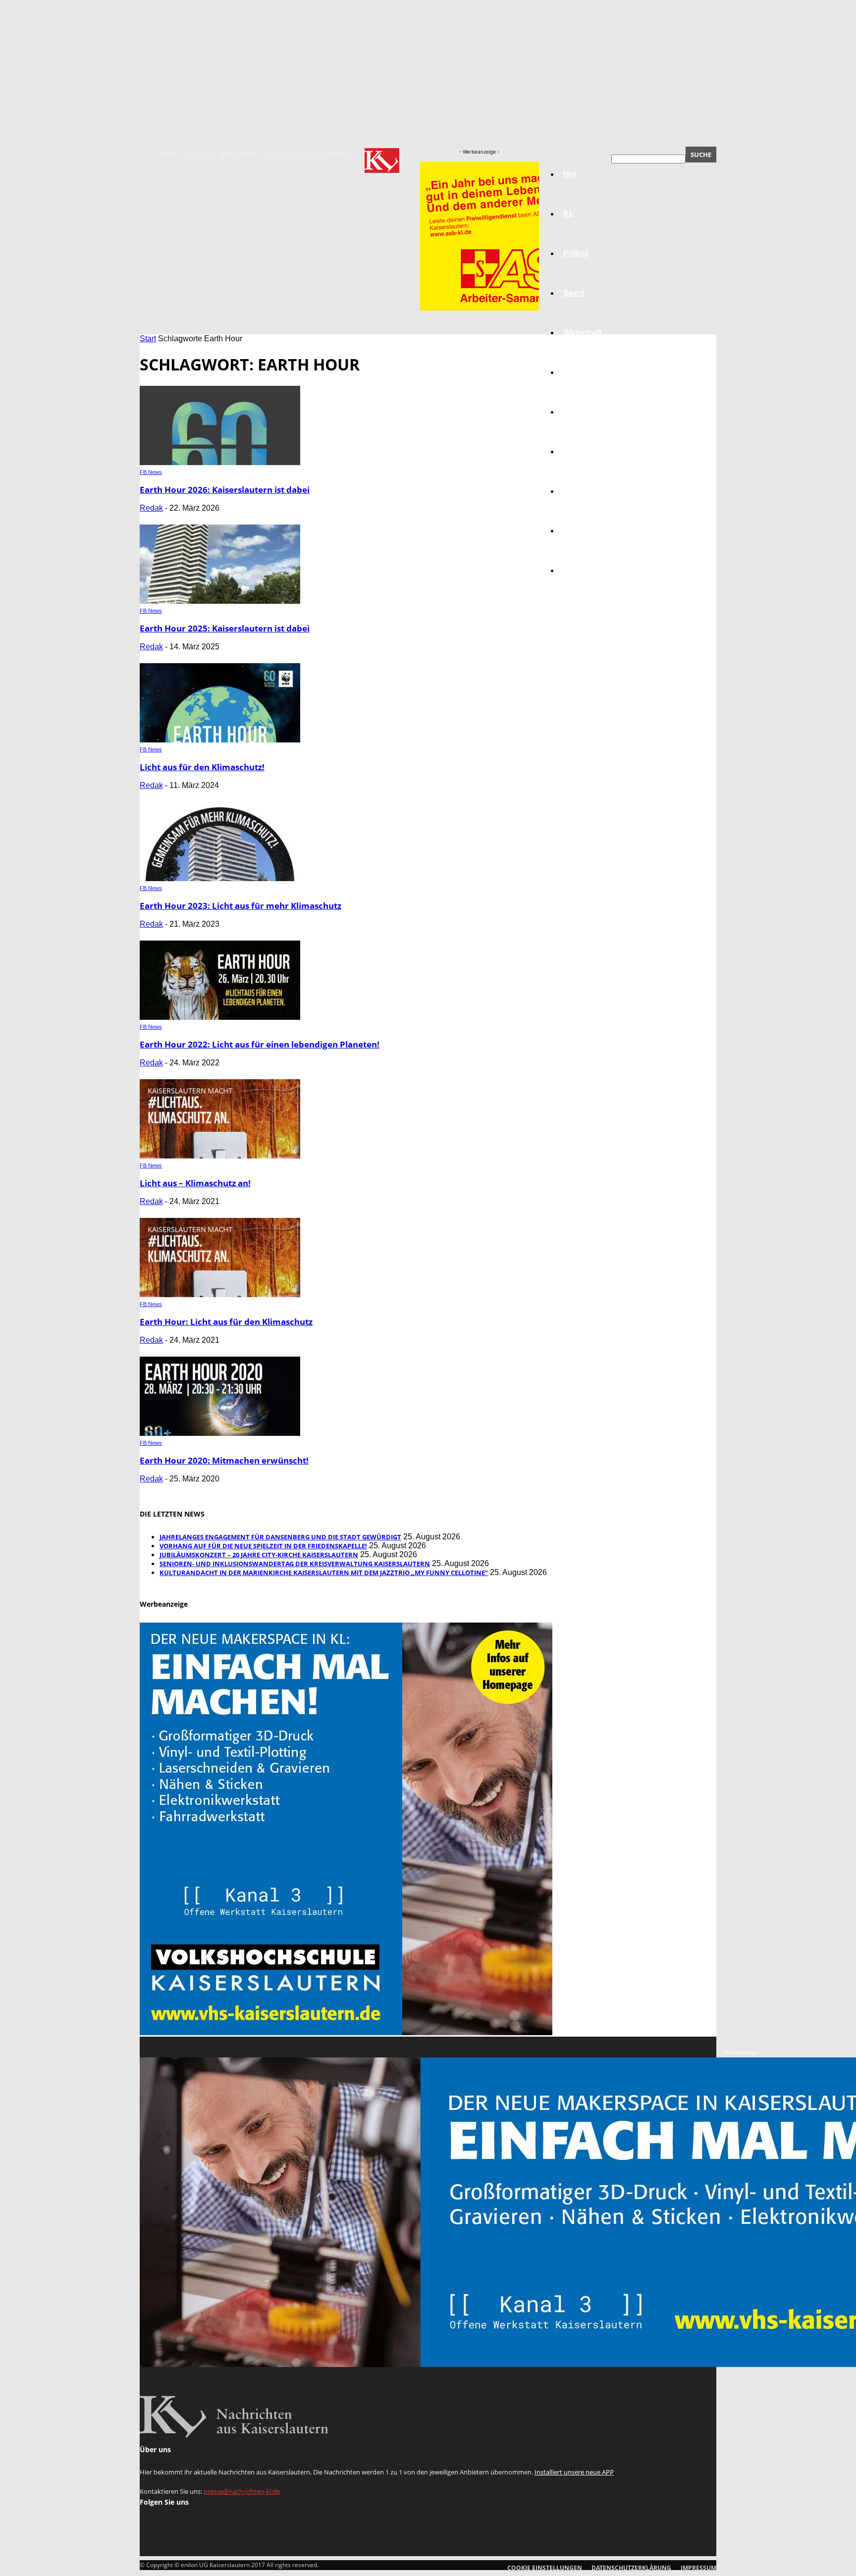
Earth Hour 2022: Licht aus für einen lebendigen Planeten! (260, 1044)
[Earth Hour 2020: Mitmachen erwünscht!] (220, 1433)
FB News (151, 472)
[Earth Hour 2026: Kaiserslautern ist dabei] (220, 462)
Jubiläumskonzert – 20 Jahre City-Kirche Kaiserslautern (259, 1555)
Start (148, 339)
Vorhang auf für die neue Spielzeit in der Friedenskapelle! (263, 1546)
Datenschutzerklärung (307, 154)
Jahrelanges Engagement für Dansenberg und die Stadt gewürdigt (280, 1537)
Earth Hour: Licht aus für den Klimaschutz (226, 1322)
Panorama (583, 570)
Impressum (238, 154)
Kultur (575, 531)
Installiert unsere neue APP (574, 2472)
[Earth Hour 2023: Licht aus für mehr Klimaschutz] (220, 878)
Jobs (573, 372)
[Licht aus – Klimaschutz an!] (220, 1156)
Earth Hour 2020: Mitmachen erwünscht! (224, 1460)
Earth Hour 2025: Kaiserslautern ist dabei (225, 628)
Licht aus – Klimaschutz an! (195, 1183)
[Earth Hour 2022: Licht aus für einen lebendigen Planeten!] (220, 1017)
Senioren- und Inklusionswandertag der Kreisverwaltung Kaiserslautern (295, 1564)
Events (199, 154)
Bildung (578, 412)
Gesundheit (585, 491)
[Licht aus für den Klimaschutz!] (220, 740)
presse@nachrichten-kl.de (242, 2491)
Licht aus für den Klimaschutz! (202, 767)
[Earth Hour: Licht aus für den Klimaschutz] (220, 1294)
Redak (151, 508)
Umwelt (577, 451)
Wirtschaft (582, 333)
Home (168, 154)
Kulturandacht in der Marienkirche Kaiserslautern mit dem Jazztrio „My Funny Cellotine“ (324, 1573)
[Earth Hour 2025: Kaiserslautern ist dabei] (220, 601)
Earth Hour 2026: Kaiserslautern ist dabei (225, 490)
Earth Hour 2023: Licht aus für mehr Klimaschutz (241, 906)
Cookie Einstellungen (545, 2568)
